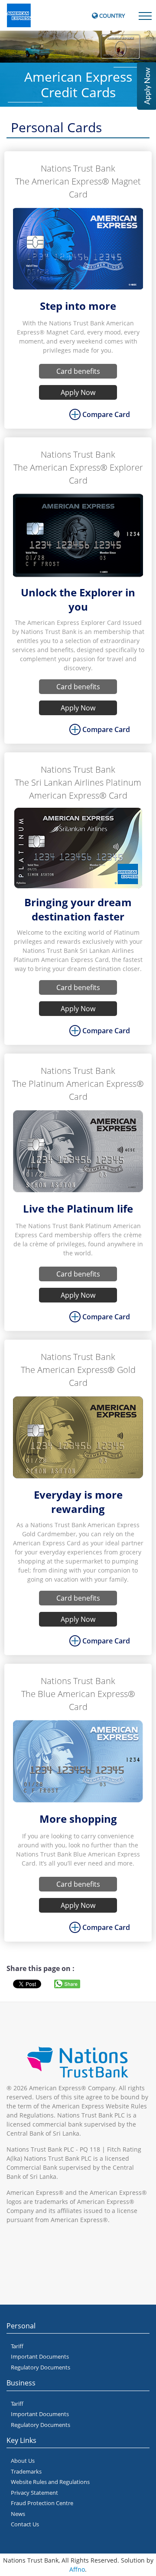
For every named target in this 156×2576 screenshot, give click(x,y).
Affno (77, 2569)
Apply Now (78, 392)
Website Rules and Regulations (50, 2482)
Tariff (17, 2346)
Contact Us (25, 2524)
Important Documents (40, 2356)
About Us (23, 2461)
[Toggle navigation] (145, 15)
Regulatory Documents (41, 2367)
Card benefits (78, 371)
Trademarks (26, 2471)
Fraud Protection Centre (42, 2503)
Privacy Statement (34, 2493)
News (18, 2514)
